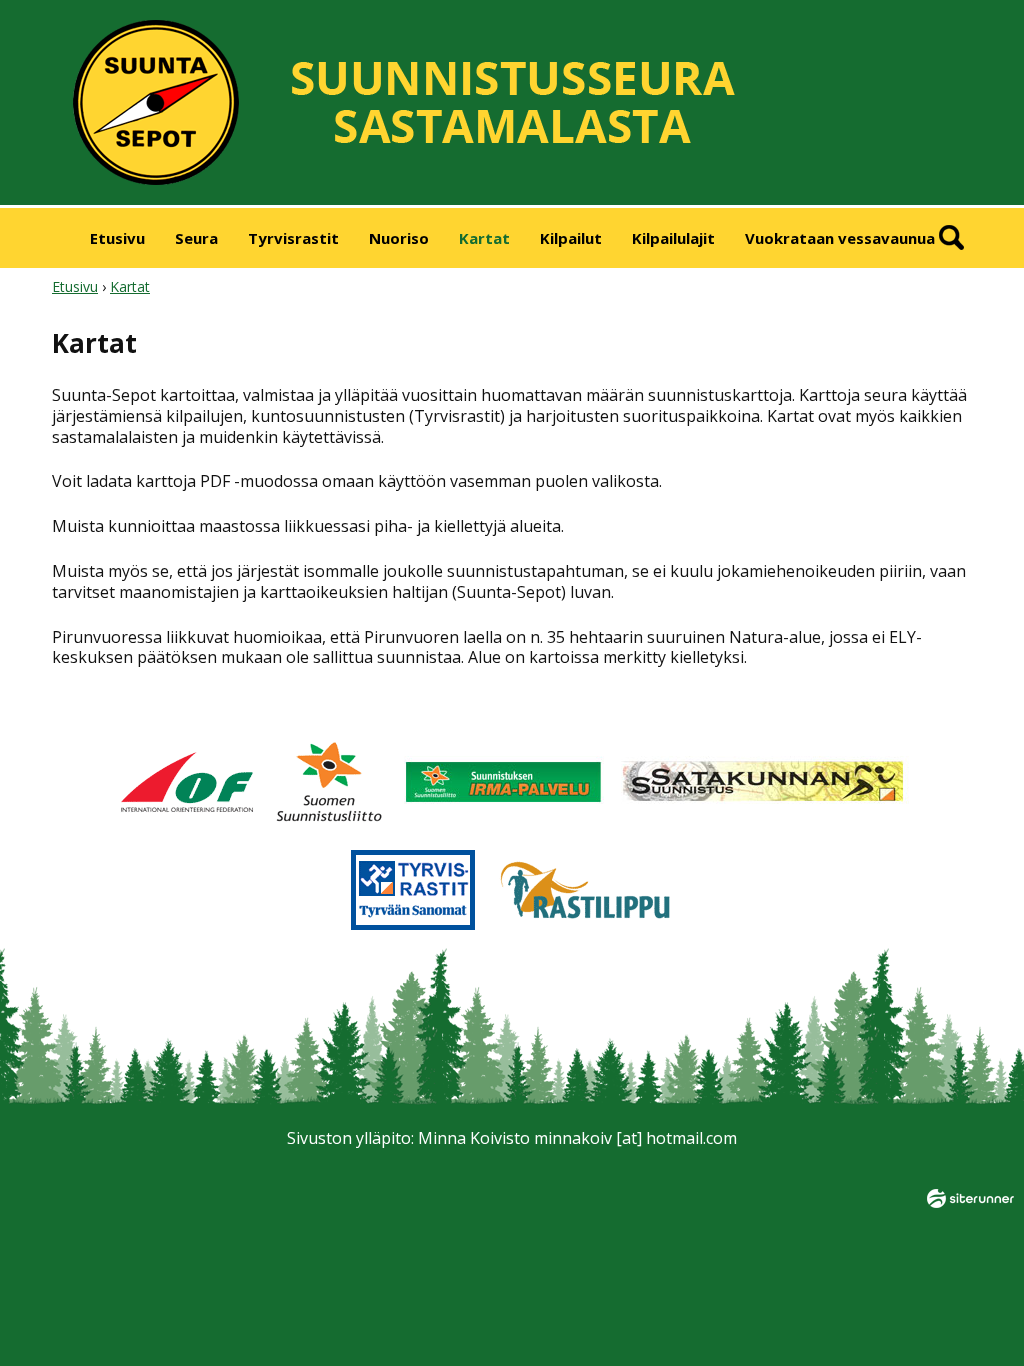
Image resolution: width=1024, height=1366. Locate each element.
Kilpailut (571, 238)
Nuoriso (399, 238)
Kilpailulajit (673, 238)
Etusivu (117, 238)
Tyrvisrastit (293, 238)
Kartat (484, 238)
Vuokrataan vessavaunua (840, 238)
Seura (196, 238)
